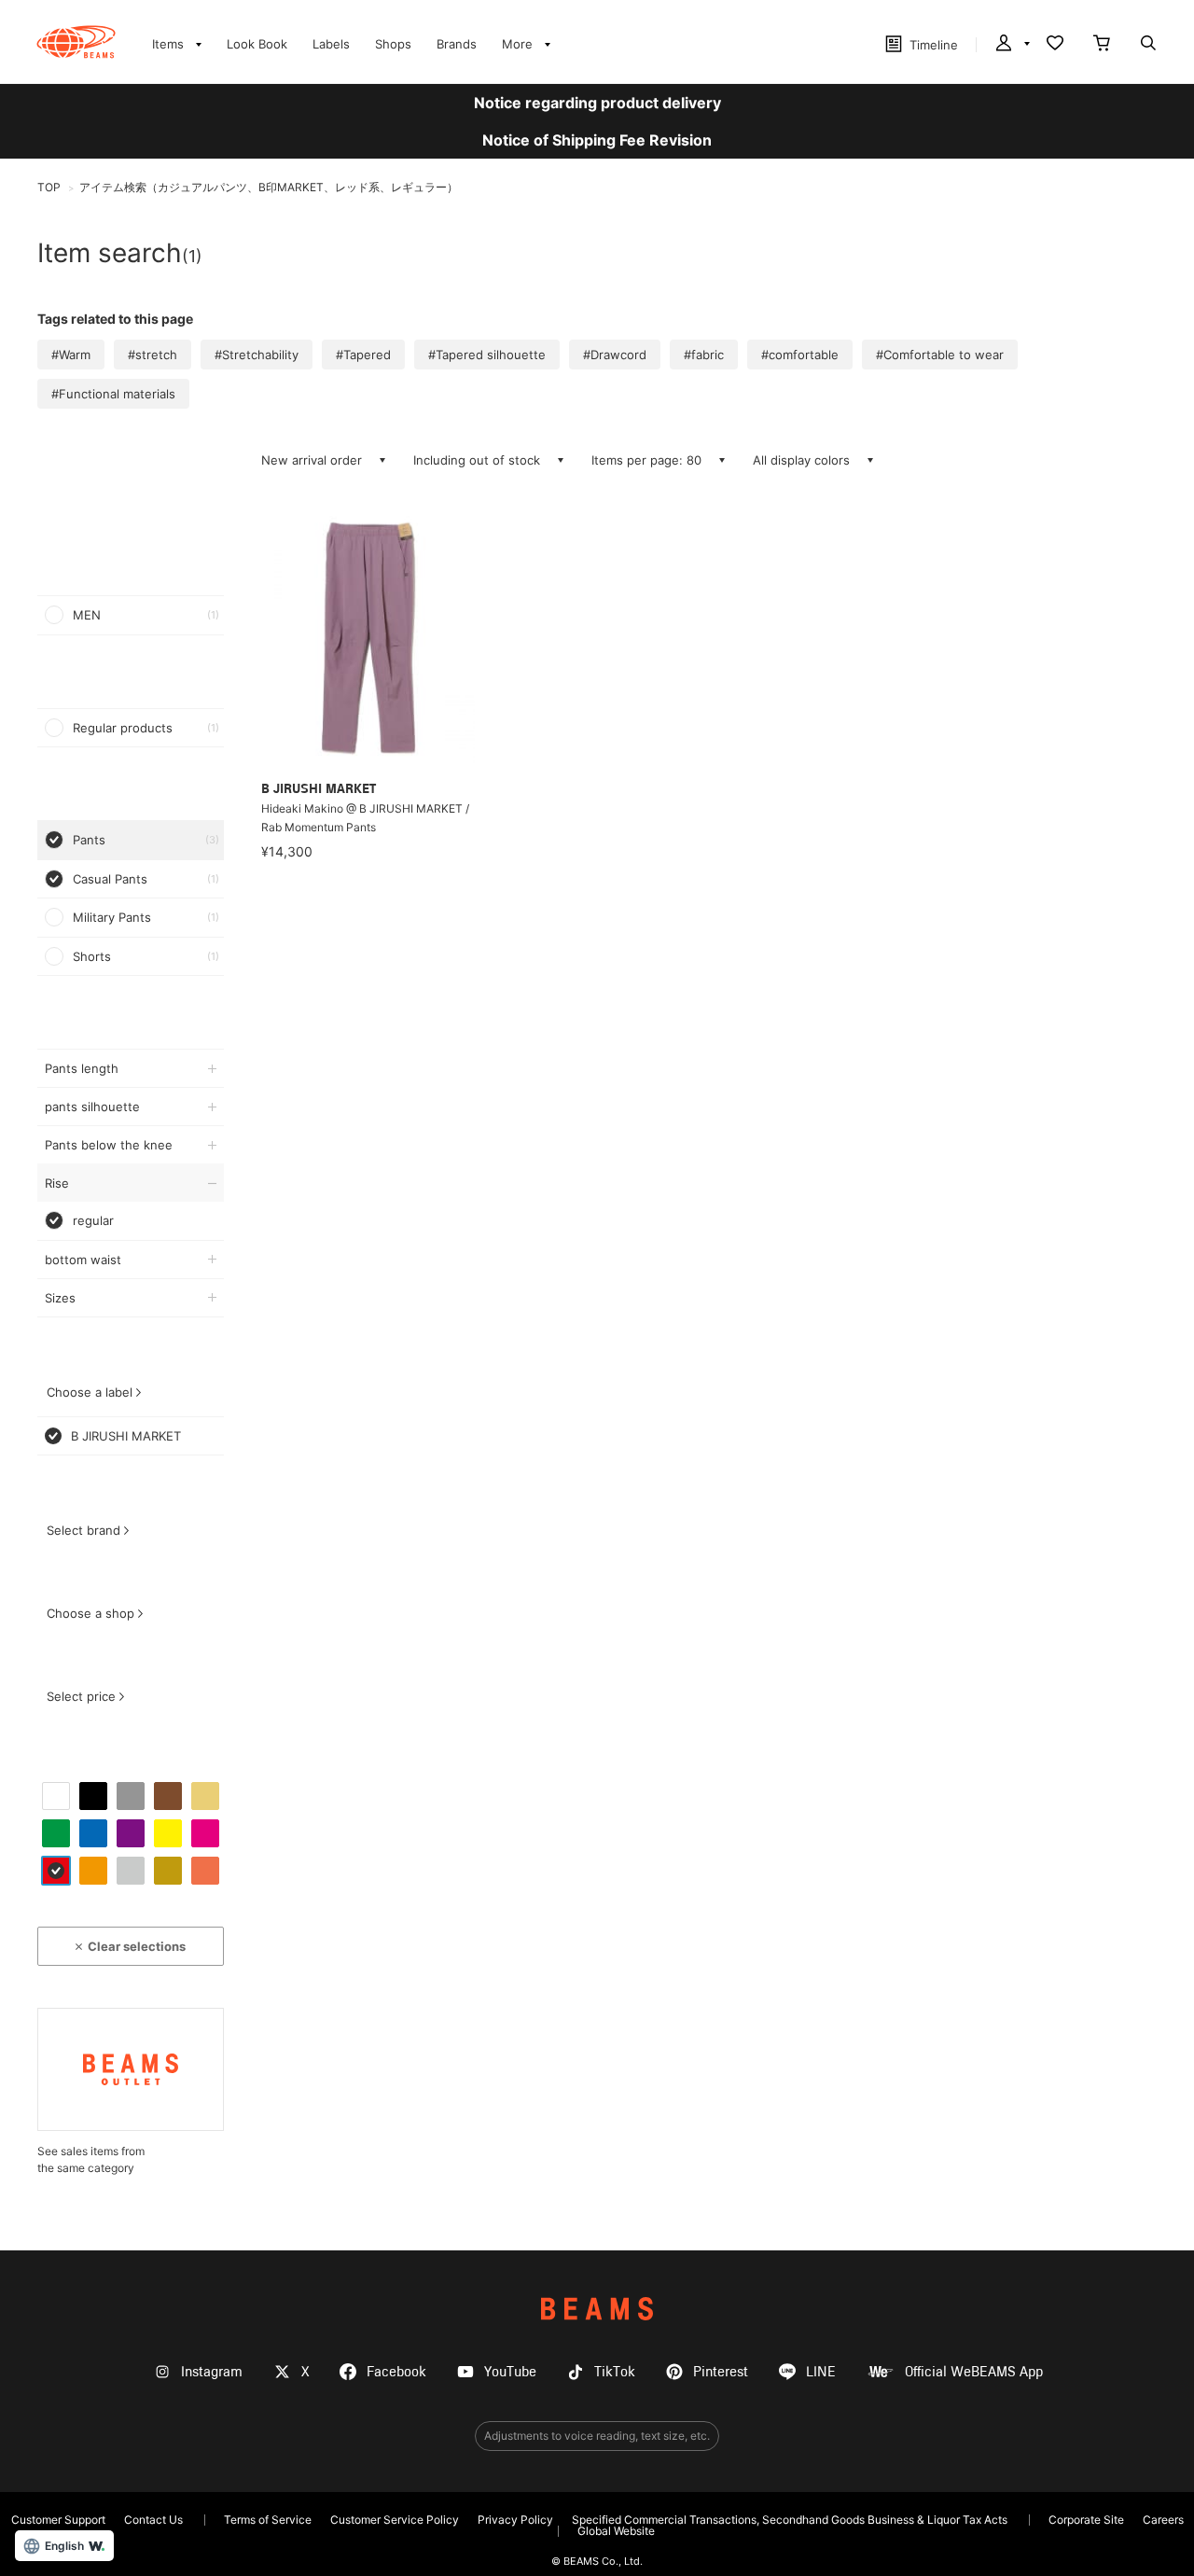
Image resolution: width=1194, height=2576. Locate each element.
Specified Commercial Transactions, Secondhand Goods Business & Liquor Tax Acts (790, 2520)
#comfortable (800, 355)
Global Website (616, 2531)
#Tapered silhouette (487, 355)
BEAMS (597, 2309)
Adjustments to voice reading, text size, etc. (597, 2436)
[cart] (1102, 45)
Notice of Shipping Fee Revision (597, 140)
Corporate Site (1086, 2520)
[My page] (1011, 45)
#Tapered (363, 355)
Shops (393, 44)
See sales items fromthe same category (91, 2159)
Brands (457, 44)
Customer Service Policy (395, 2520)
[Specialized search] (1148, 45)
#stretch (153, 355)
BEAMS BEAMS (76, 42)
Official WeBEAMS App (974, 2372)
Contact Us (153, 2520)
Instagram (212, 2372)
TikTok (615, 2372)
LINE (821, 2372)
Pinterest (721, 2372)
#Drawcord (615, 355)
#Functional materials (113, 394)
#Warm (71, 355)
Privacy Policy (515, 2520)
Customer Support (58, 2520)
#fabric (704, 355)
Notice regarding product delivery (597, 103)
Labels (331, 44)
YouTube (510, 2372)
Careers (1163, 2520)
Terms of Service (268, 2520)
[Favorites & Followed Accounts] (1055, 45)
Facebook (396, 2372)
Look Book (257, 44)
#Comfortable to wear (940, 355)
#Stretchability (257, 355)
